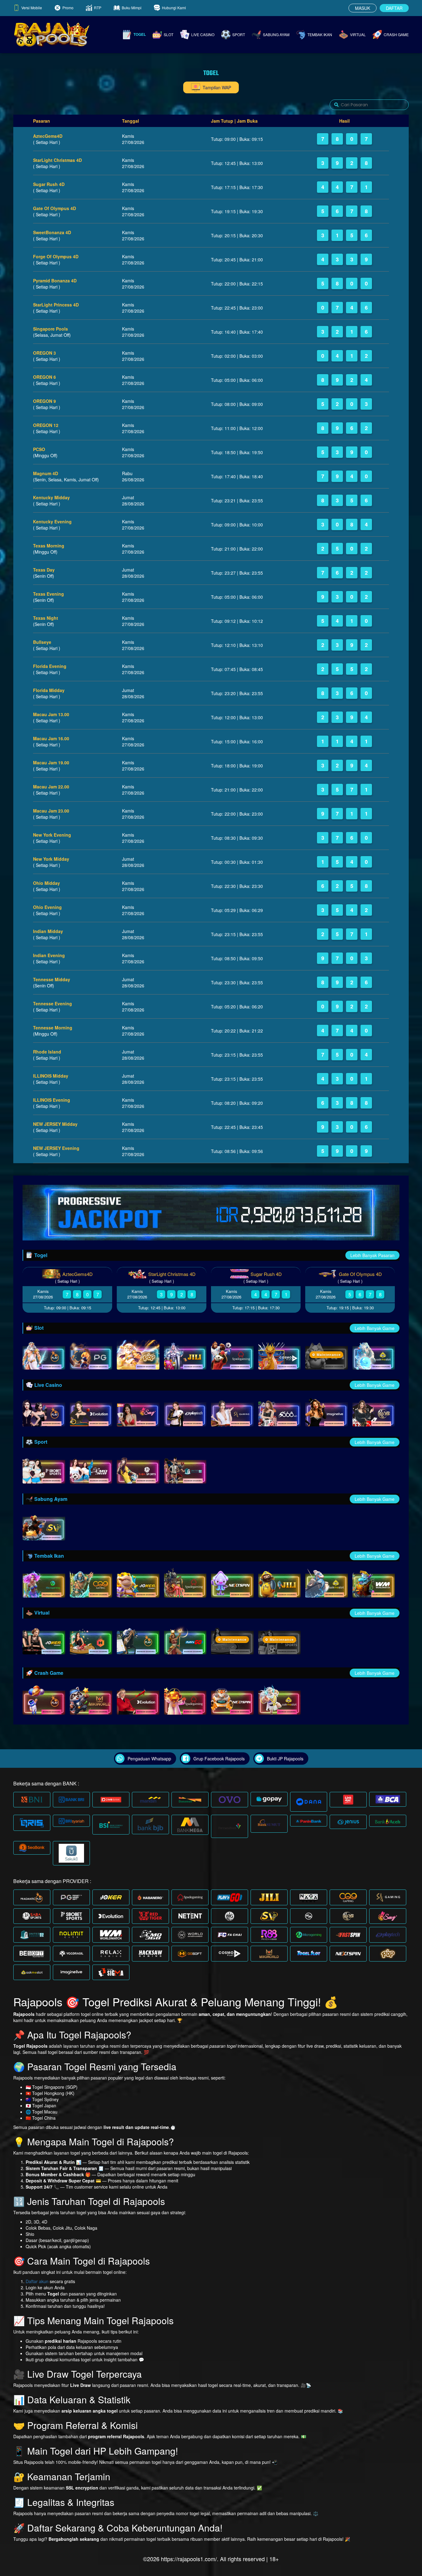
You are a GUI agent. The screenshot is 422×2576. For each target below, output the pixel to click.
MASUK (363, 8)
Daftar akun (37, 2281)
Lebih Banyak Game (375, 1328)
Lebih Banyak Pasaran (372, 1255)
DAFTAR (394, 8)
